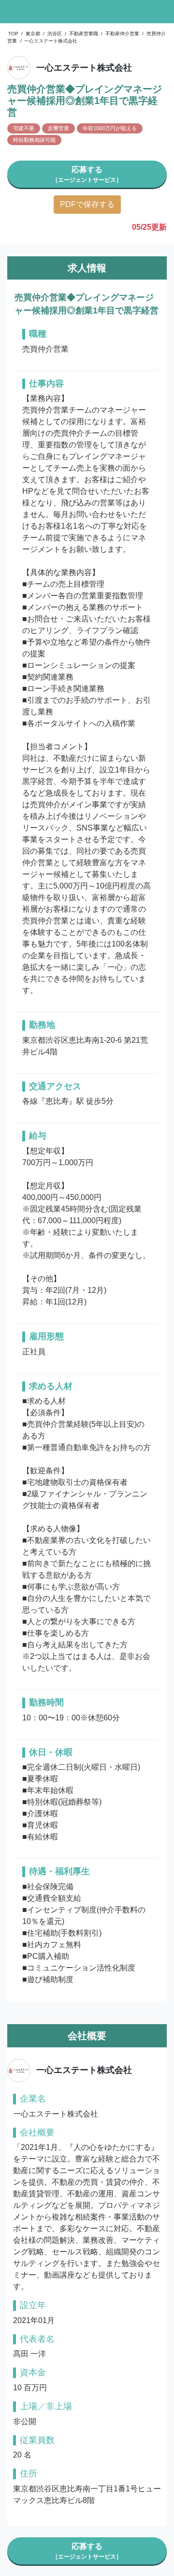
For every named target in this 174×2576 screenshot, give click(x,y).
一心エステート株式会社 (51, 41)
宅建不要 (24, 128)
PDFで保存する (87, 204)
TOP (13, 34)
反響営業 (58, 128)
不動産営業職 (84, 34)
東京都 (33, 34)
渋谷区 (55, 34)
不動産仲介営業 (122, 34)
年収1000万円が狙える (110, 128)
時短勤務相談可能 (34, 140)
